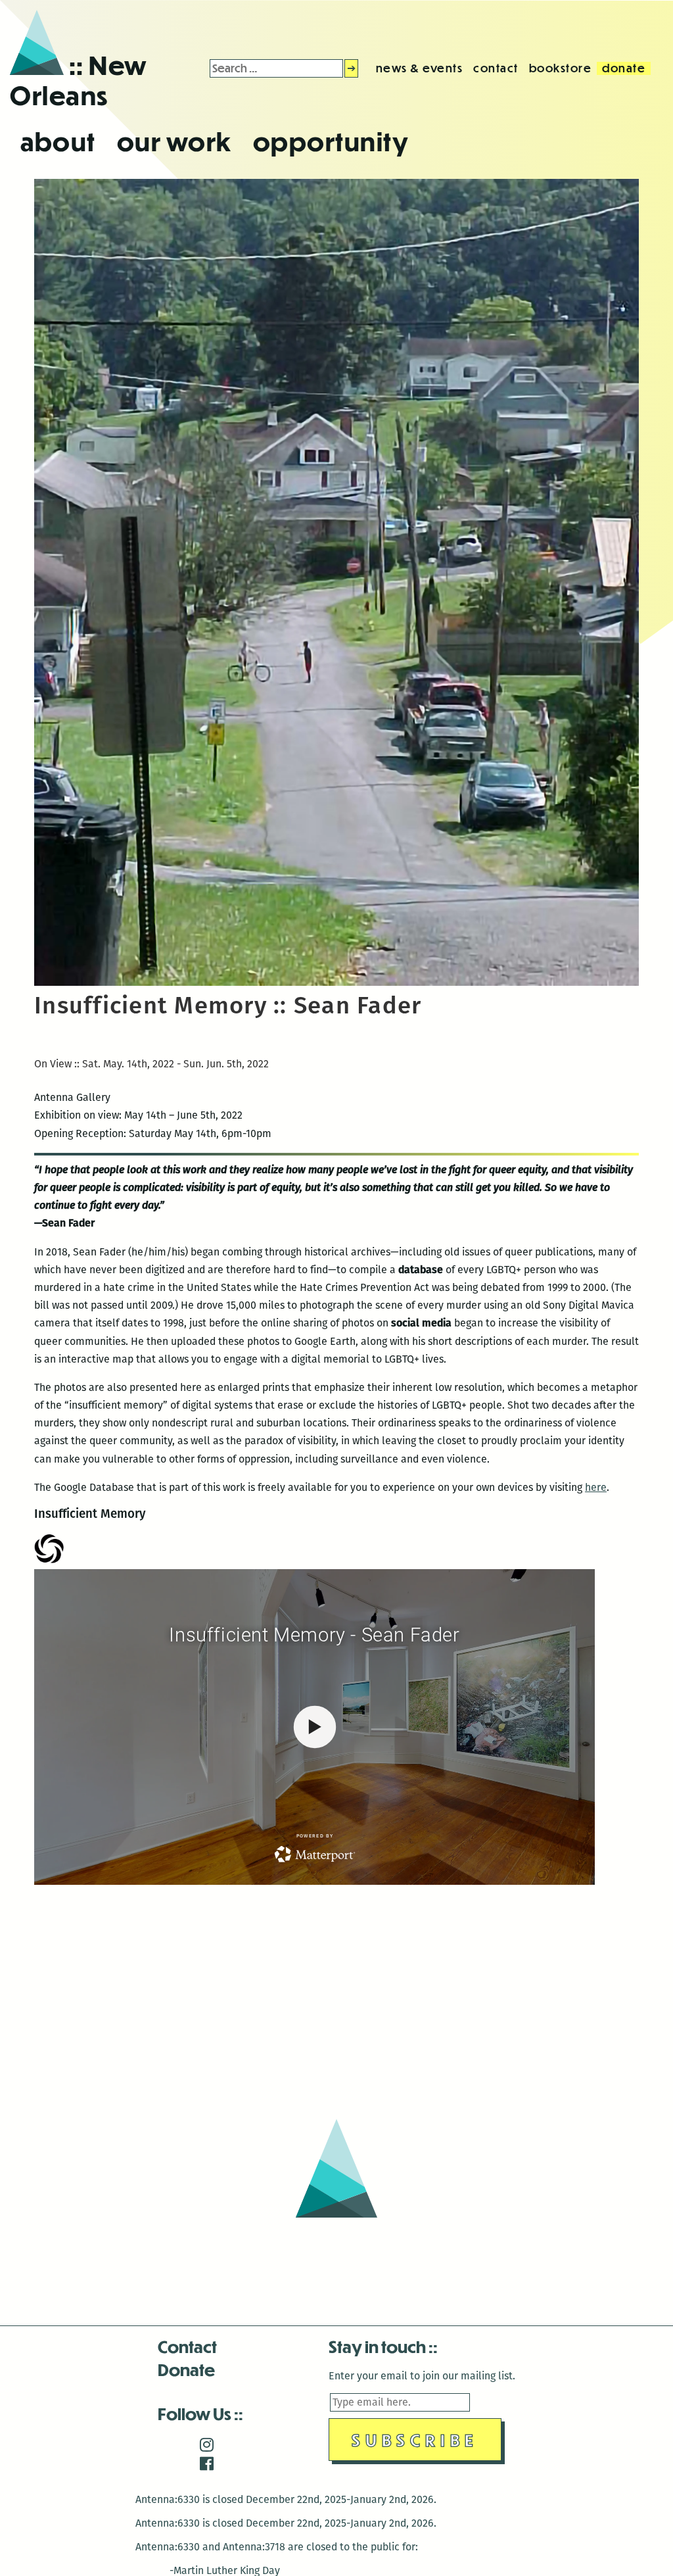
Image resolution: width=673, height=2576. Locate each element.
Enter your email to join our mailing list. (422, 2376)
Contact (187, 2346)
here (596, 1487)
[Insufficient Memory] (336, 982)
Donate (186, 2369)
